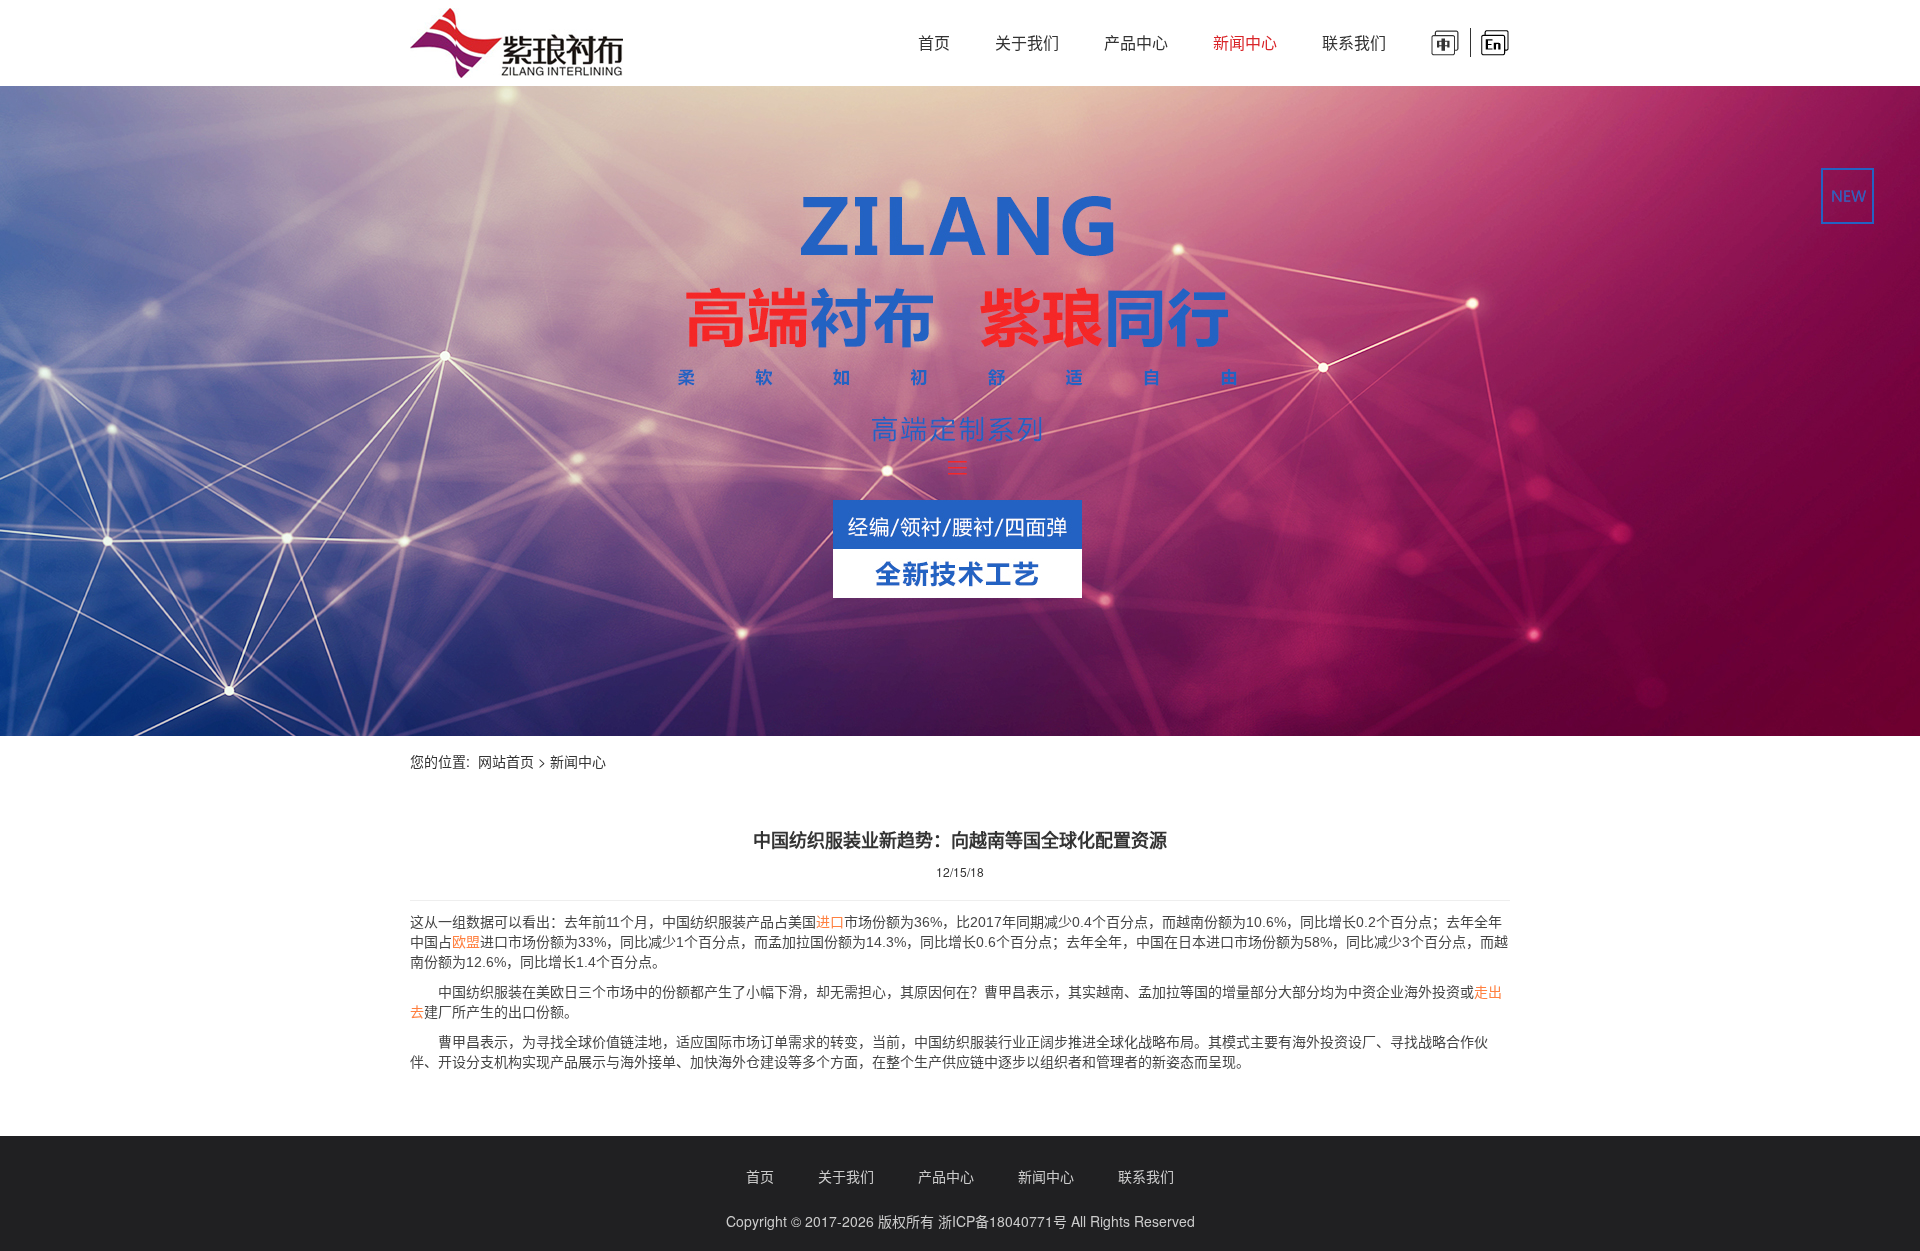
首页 (934, 42)
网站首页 (506, 761)
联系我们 (1354, 42)
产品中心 (1136, 42)
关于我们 (1027, 42)
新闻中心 (1245, 42)
